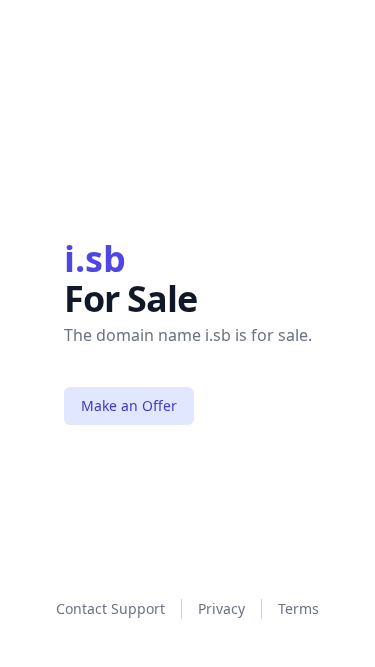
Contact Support (110, 608)
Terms (298, 608)
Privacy (221, 608)
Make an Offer (129, 405)
